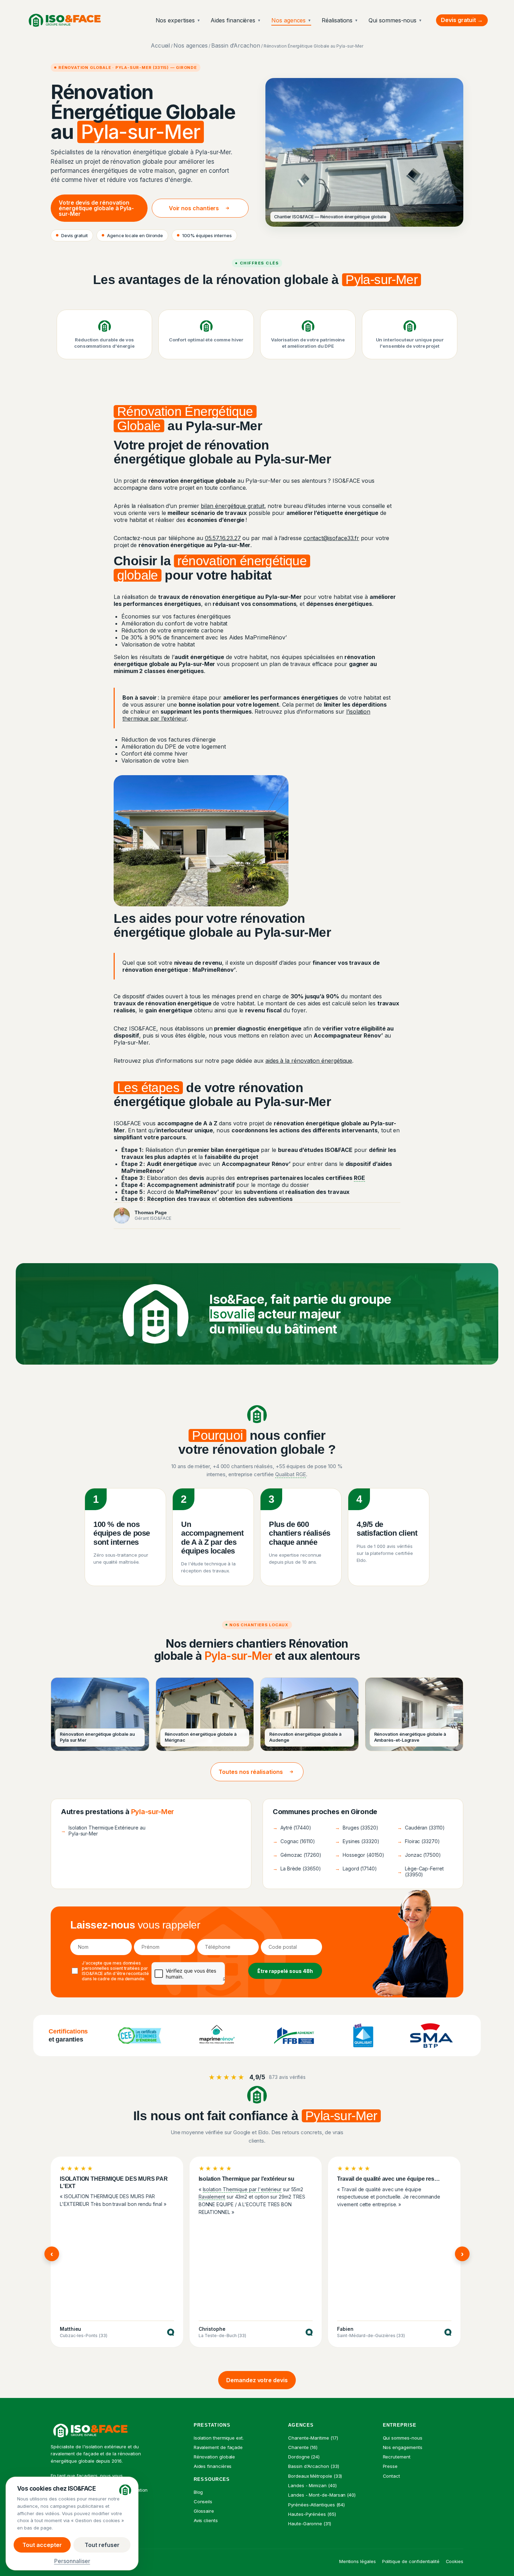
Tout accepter (42, 2545)
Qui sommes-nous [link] (403, 2438)
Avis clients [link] (206, 2520)
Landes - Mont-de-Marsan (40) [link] (322, 2495)
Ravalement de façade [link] (218, 2447)
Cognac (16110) (294, 1841)
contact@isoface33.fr (331, 538)
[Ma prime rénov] (217, 2036)
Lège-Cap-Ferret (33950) (420, 1871)
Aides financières (236, 20)
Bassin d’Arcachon (236, 45)
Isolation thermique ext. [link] (219, 2438)
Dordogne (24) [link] (304, 2457)
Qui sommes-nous (395, 20)
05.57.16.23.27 (223, 538)
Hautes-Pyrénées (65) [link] (312, 2514)
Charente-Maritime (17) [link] (313, 2438)
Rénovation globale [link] (215, 2457)
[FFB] (294, 2036)
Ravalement (212, 2197)
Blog (198, 2492)
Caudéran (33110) (421, 1828)
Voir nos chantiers (194, 208)
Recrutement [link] (397, 2457)
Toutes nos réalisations (251, 1772)
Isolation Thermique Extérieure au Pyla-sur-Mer (103, 1831)
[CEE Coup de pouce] (140, 2036)
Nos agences (291, 20)
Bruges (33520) (357, 1828)
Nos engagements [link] (403, 2447)
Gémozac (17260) (297, 1855)
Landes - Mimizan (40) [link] (312, 2485)
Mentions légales (358, 2561)
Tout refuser (102, 2545)
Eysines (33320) (357, 1841)
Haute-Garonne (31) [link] (310, 2524)
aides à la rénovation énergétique (309, 1061)
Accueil (160, 45)
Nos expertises (178, 20)
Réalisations (340, 20)
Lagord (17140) (356, 1869)
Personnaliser (72, 2561)
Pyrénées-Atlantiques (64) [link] (316, 2505)
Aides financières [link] (213, 2466)
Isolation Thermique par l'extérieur (242, 2189)
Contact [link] (391, 2476)
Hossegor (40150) (360, 1855)
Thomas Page (151, 1212)
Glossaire (204, 2511)
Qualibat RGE (291, 1474)
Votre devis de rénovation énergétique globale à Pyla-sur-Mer (96, 208)
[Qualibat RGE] (363, 2036)
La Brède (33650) (297, 1869)
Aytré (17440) (292, 1828)
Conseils (203, 2501)
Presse (390, 2466)
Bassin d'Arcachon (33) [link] (313, 2466)
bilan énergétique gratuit (232, 506)
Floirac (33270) (419, 1841)
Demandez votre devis (257, 2380)
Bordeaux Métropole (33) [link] (315, 2476)
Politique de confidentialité (411, 2561)
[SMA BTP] (431, 2036)
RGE (359, 1178)
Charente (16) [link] (303, 2447)
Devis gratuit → (462, 20)
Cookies (455, 2561)
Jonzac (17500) (419, 1855)
